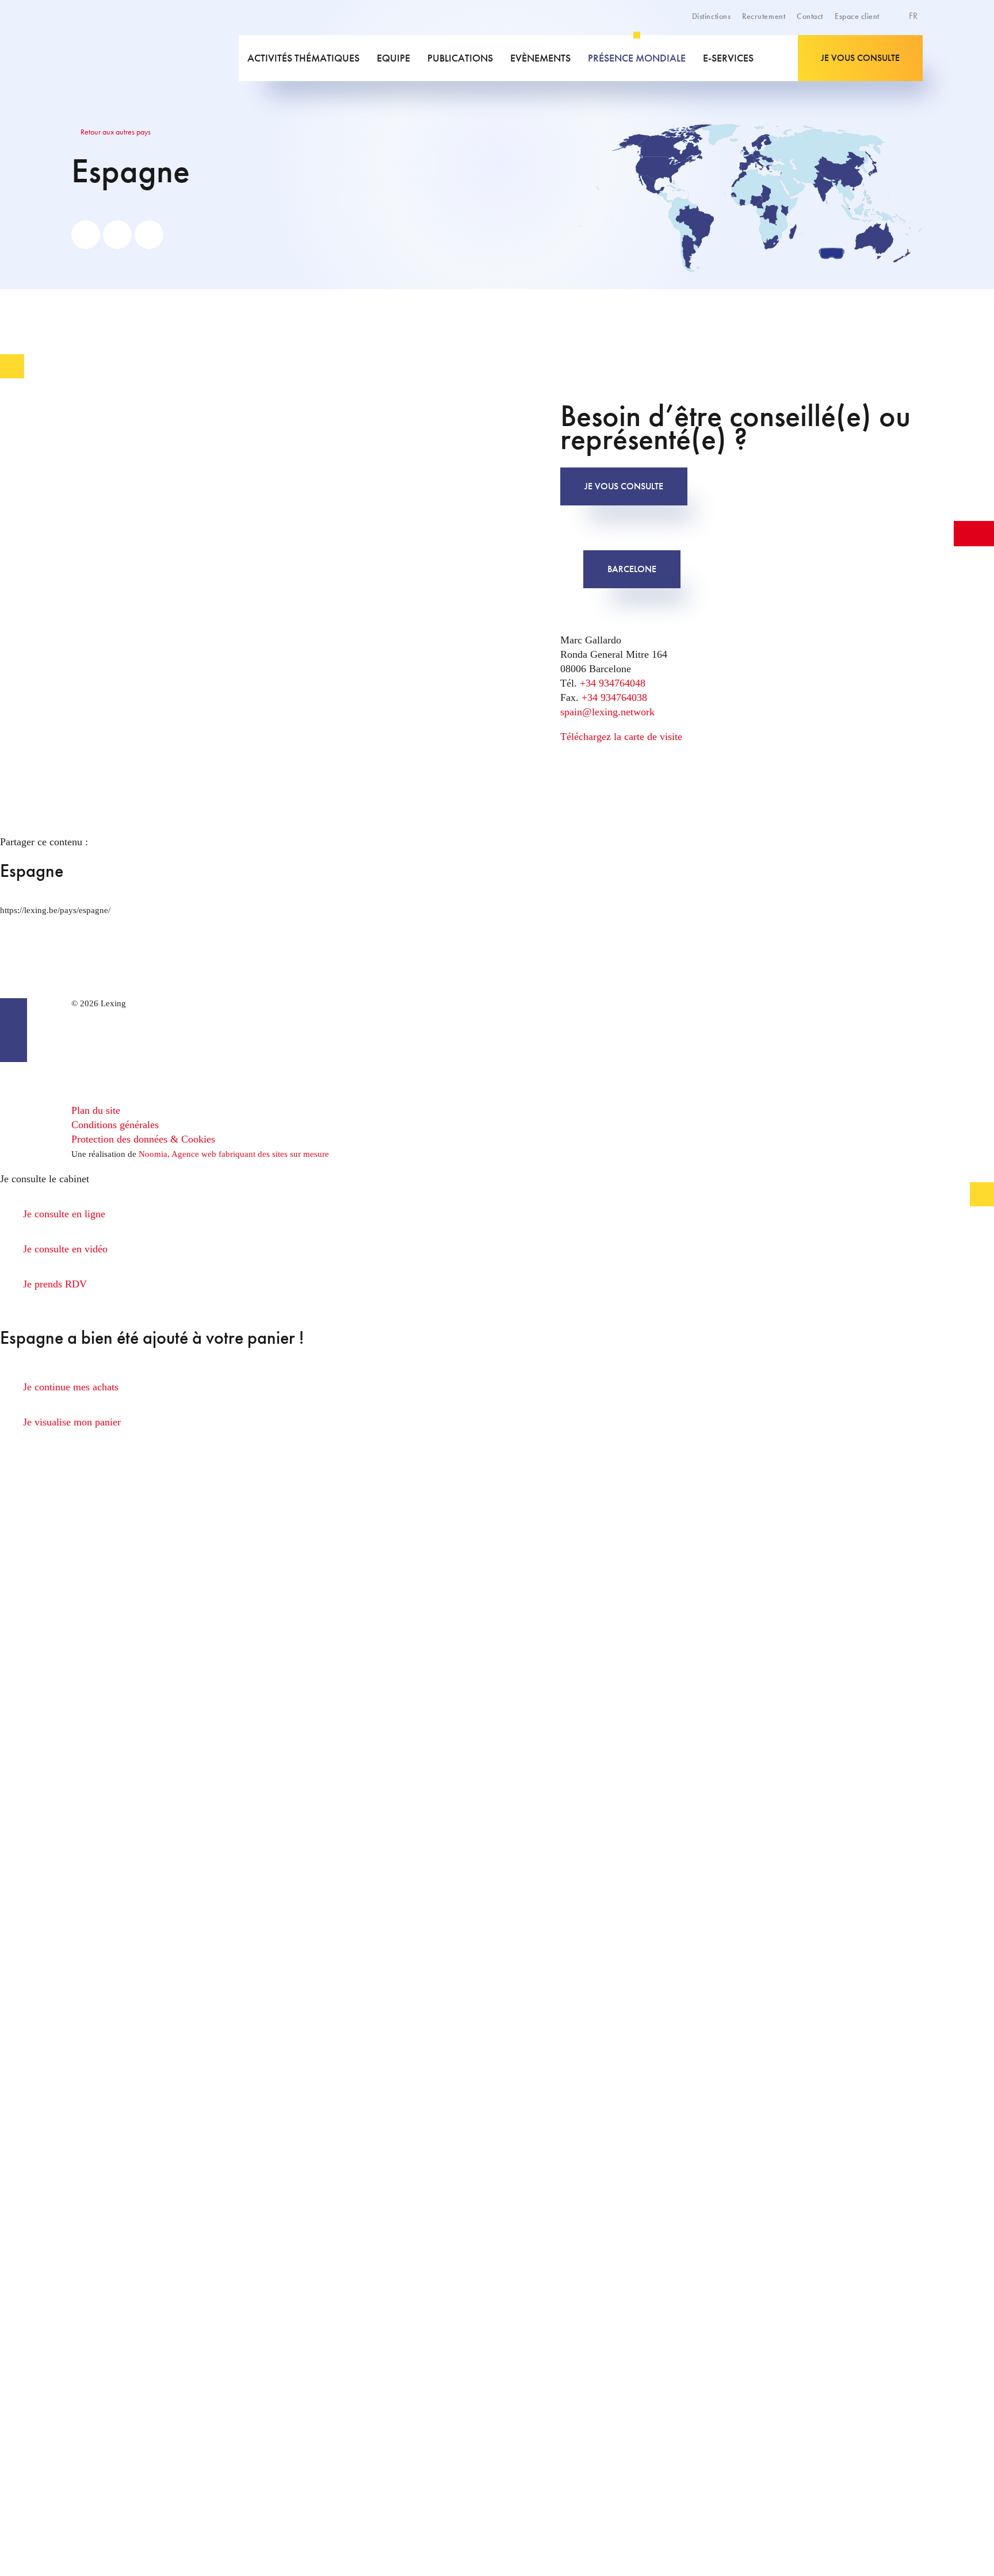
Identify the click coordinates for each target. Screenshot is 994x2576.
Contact (810, 16)
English (885, 44)
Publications (460, 58)
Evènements (540, 58)
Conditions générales (115, 1125)
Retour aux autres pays (115, 132)
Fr (914, 16)
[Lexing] (154, 58)
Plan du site (96, 1110)
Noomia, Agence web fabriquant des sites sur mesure (234, 1154)
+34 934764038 (614, 697)
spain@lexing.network (607, 712)
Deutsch (886, 56)
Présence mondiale (637, 58)
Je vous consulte (860, 58)
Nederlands (892, 69)
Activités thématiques (303, 58)
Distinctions (711, 16)
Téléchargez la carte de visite (621, 737)
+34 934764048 (613, 683)
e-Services (728, 58)
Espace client (857, 16)
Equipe (393, 58)
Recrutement (764, 16)
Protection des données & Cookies (143, 1139)
